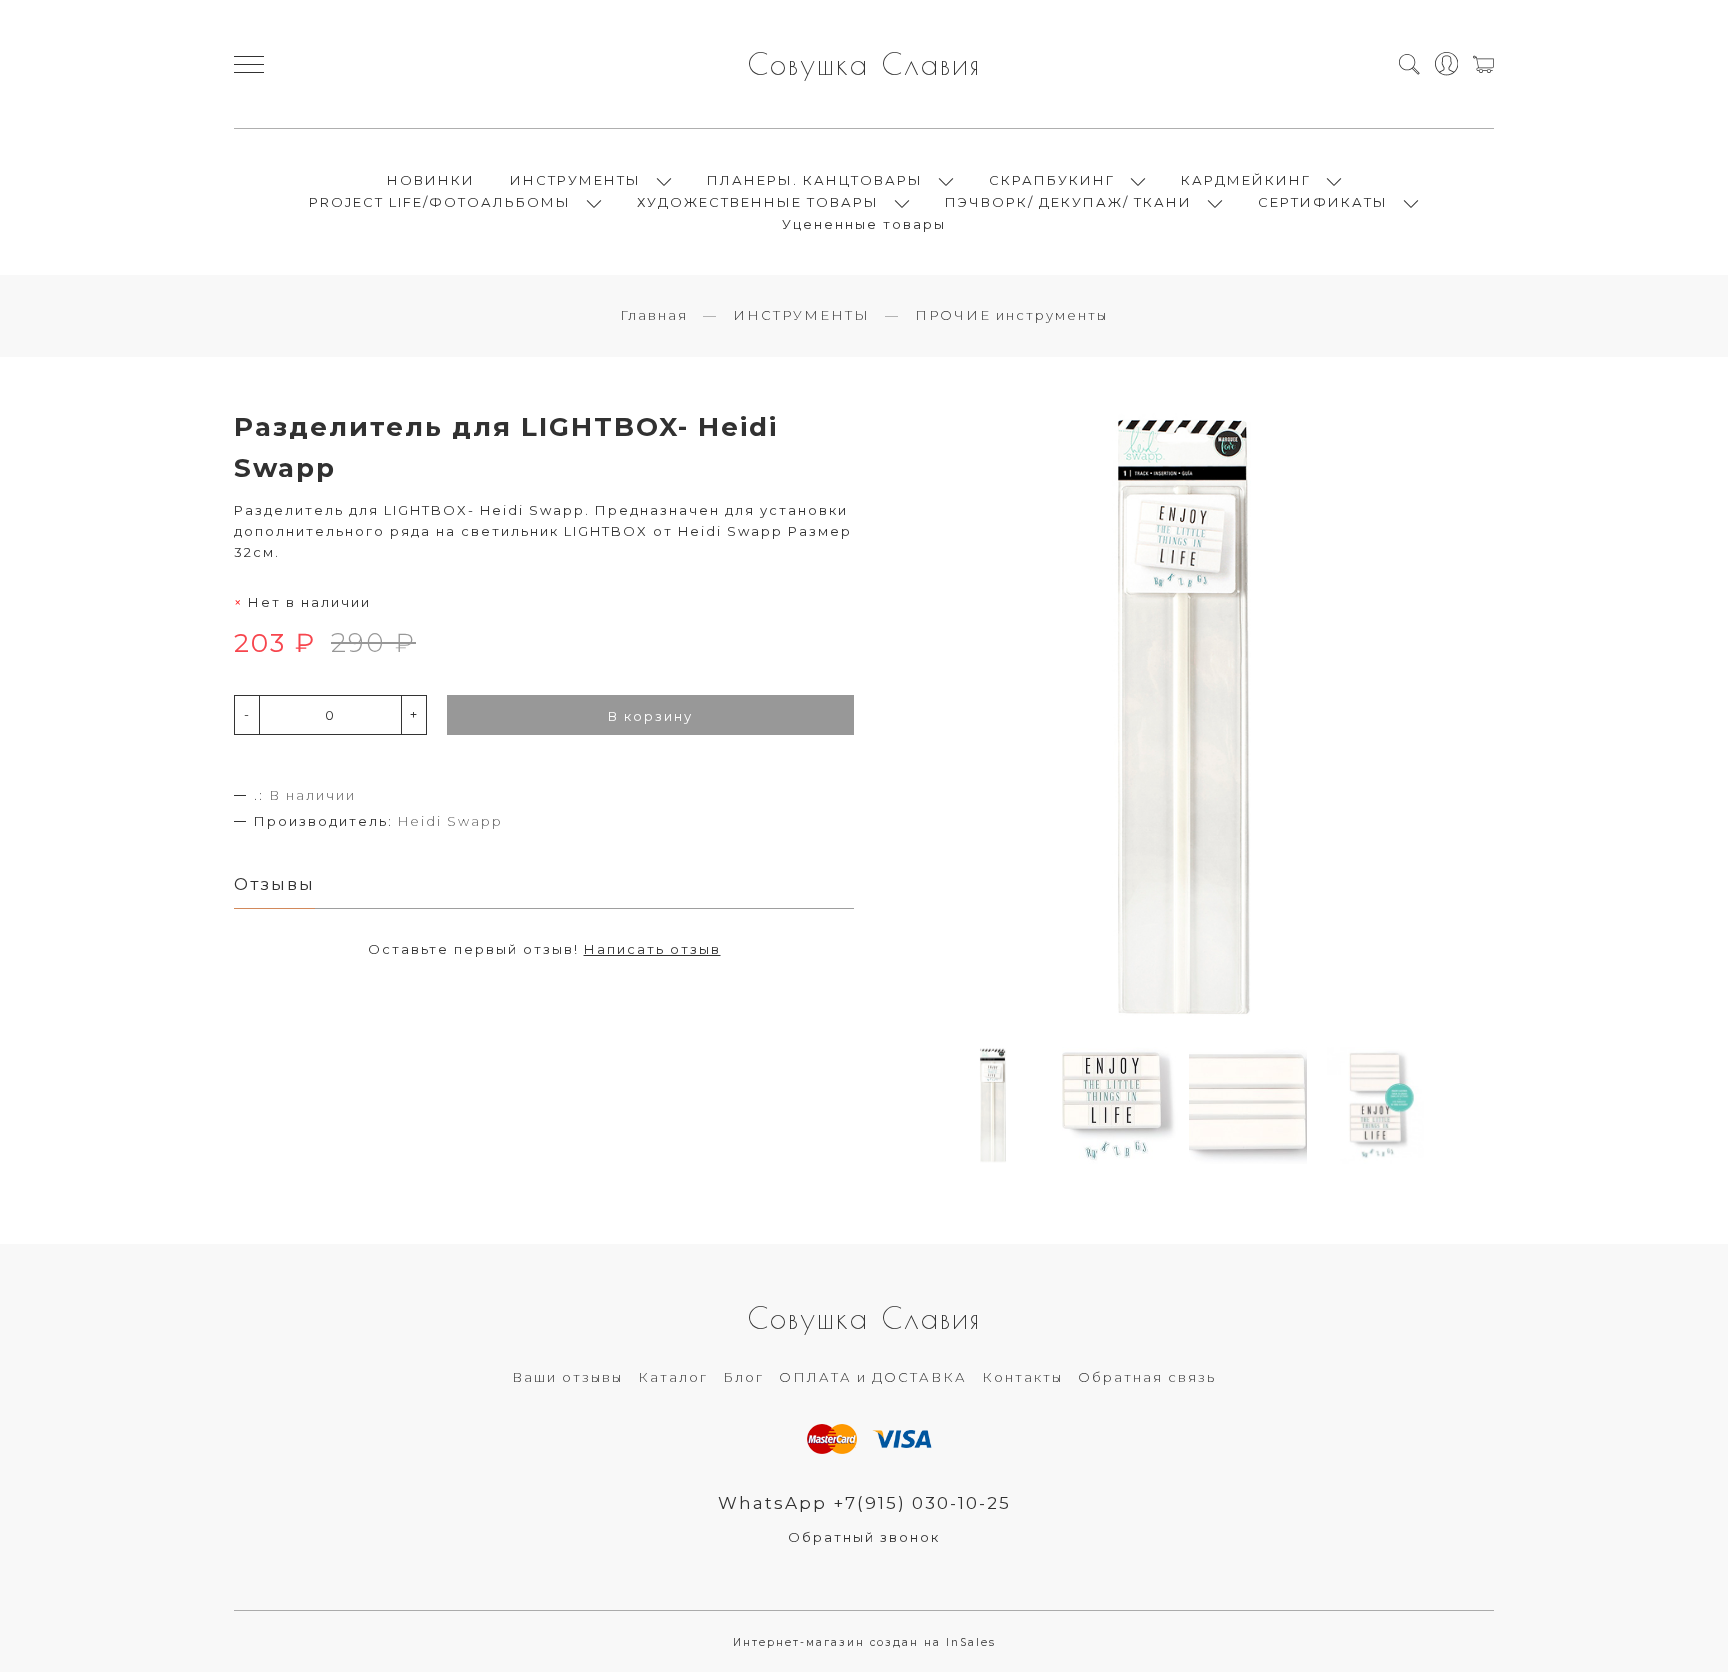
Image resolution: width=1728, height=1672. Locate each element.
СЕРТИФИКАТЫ (1323, 202)
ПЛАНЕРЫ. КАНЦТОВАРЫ (815, 180)
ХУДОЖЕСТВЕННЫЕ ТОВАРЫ (758, 202)
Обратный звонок (864, 1537)
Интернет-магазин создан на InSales (864, 1642)
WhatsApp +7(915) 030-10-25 (864, 1503)
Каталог (673, 1377)
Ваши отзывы (567, 1377)
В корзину (650, 716)
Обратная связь (1147, 1377)
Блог (743, 1377)
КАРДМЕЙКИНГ (1246, 180)
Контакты (1022, 1377)
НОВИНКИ (431, 180)
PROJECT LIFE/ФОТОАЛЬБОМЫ (440, 202)
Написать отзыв (652, 949)
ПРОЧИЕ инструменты (1011, 315)
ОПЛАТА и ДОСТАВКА (873, 1377)
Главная (654, 315)
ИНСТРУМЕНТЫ (575, 180)
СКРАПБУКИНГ (1052, 180)
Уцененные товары (864, 224)
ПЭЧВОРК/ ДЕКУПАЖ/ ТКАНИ (1068, 202)
